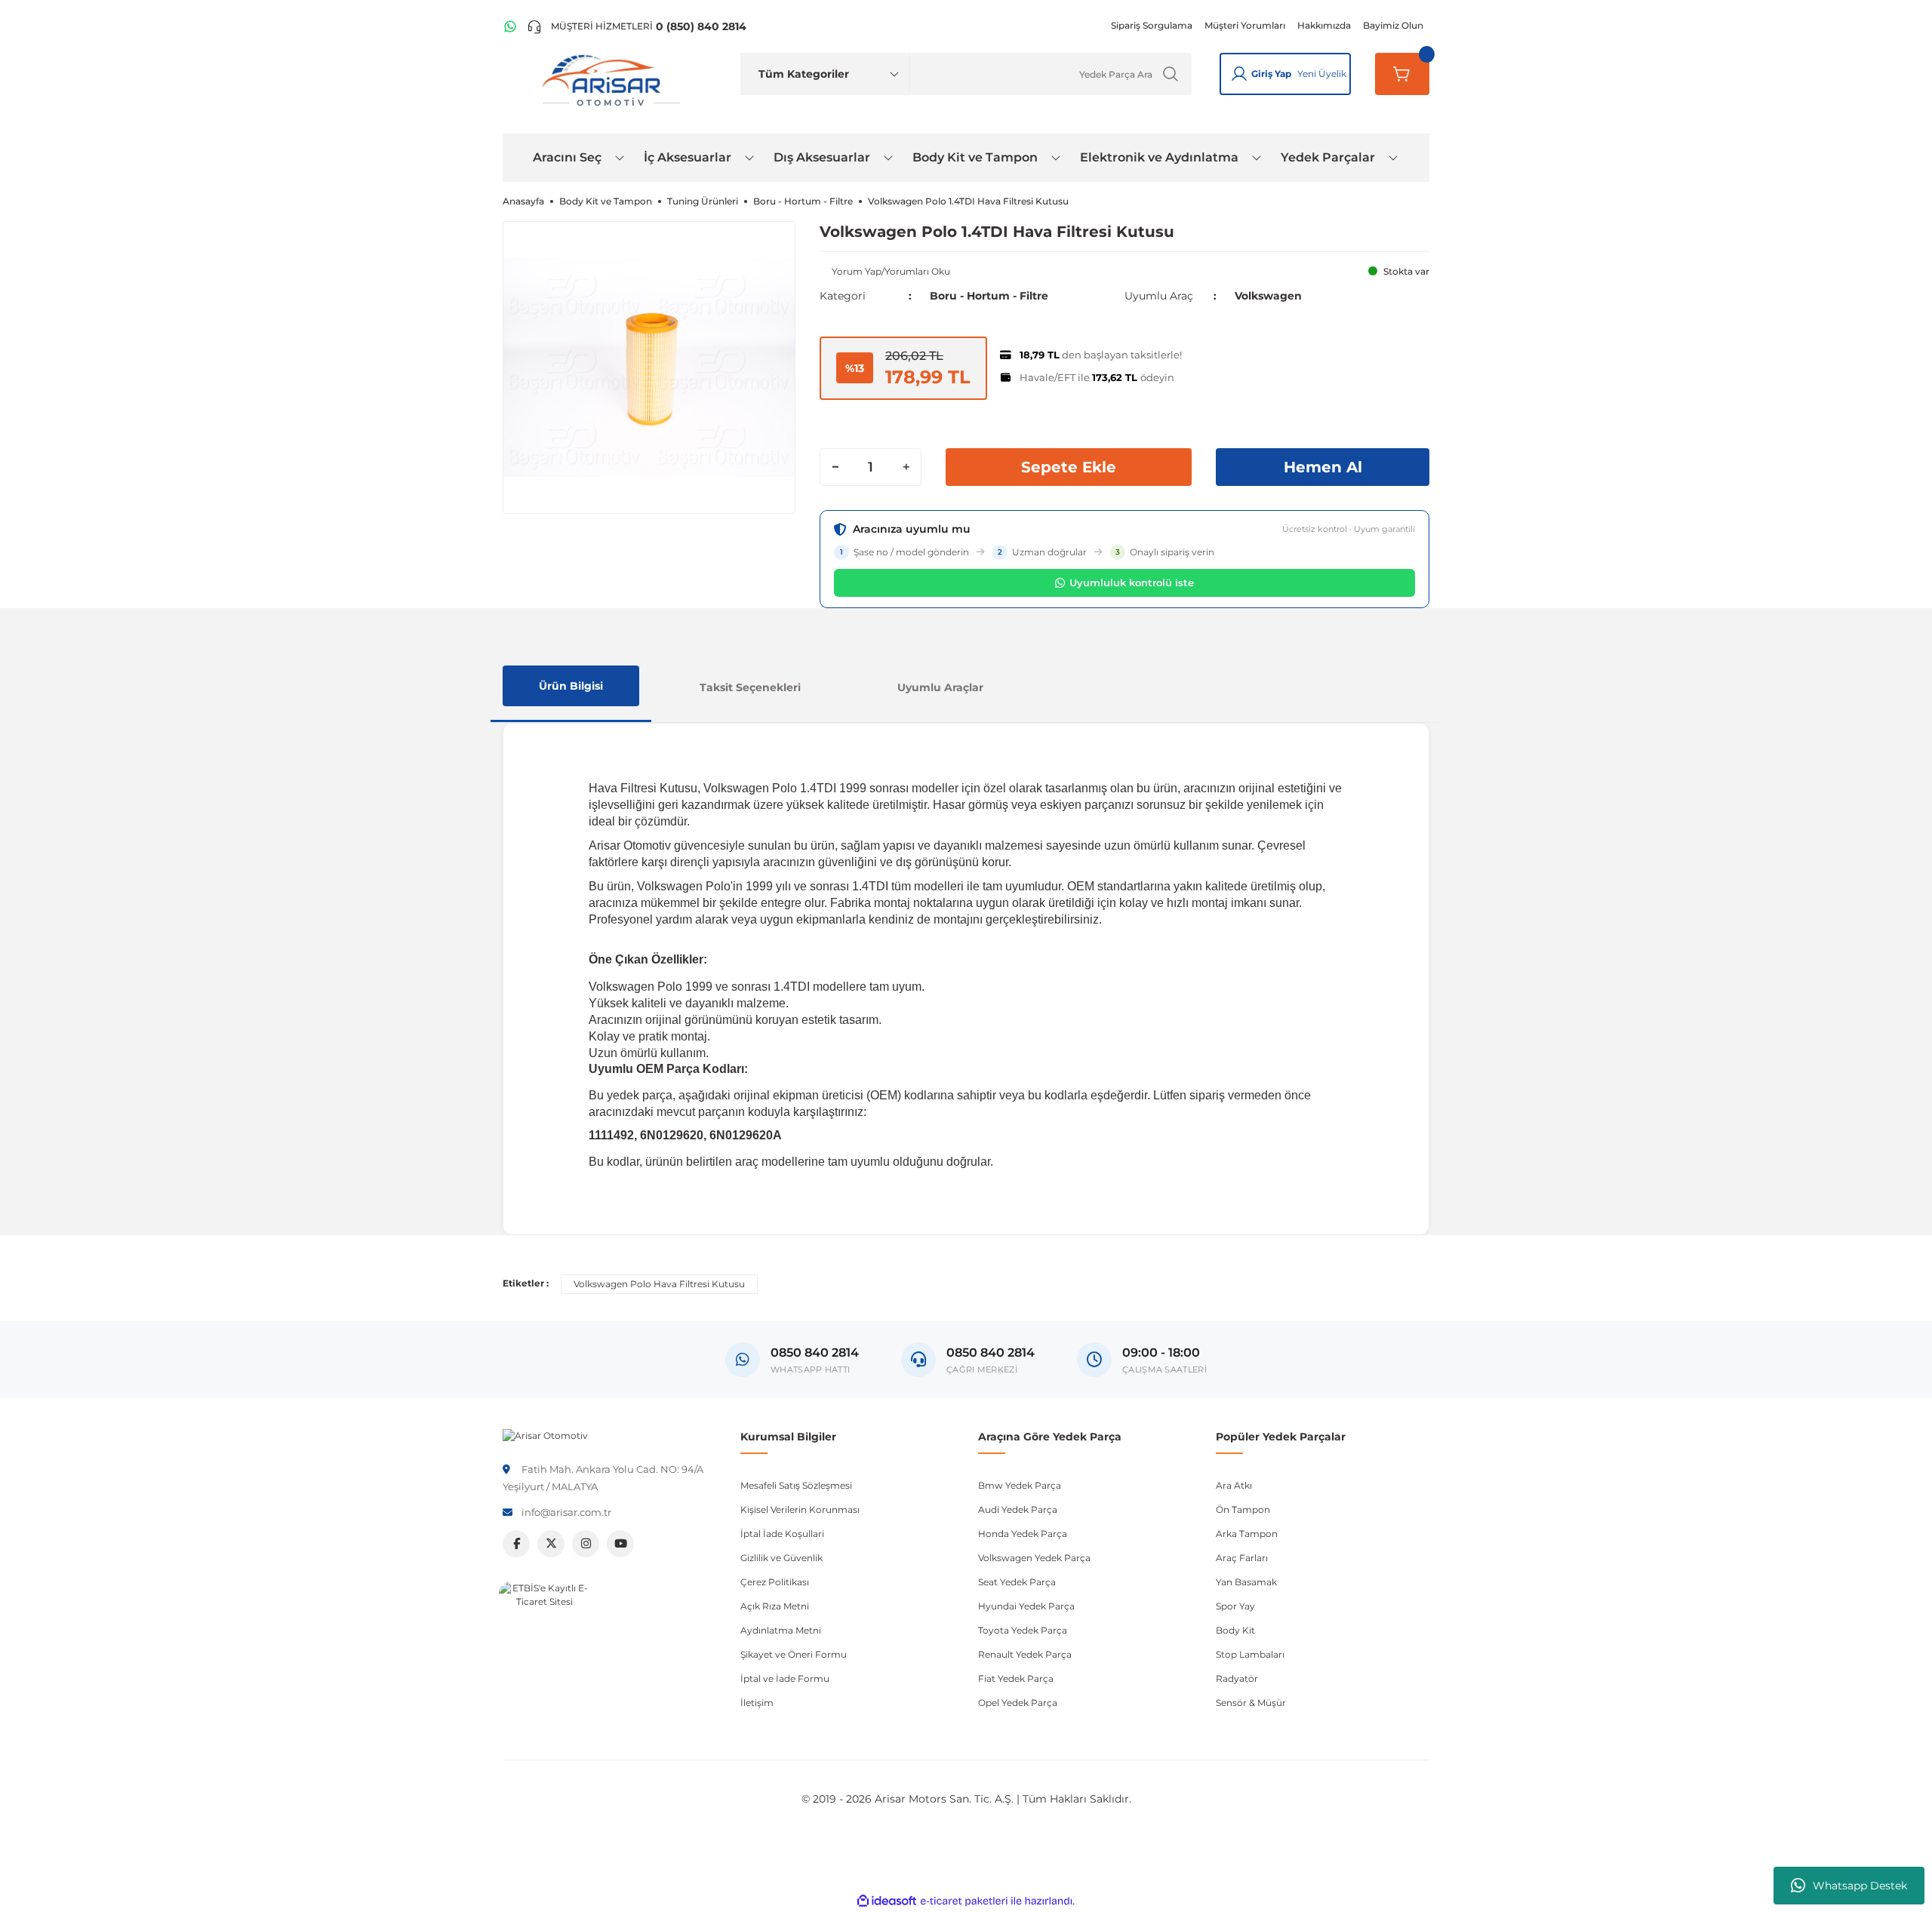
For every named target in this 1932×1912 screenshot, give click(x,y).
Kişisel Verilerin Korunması (800, 1509)
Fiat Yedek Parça (1016, 1678)
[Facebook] (516, 1544)
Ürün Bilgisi (571, 686)
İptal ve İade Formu (785, 1678)
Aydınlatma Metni (781, 1630)
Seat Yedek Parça (1017, 1582)
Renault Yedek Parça (1025, 1654)
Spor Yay (1235, 1606)
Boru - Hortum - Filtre (989, 296)
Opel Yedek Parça (1018, 1703)
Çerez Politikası (775, 1582)
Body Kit (1235, 1630)
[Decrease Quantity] (835, 467)
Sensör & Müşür (1251, 1703)
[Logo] (545, 1435)
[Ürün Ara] (1171, 74)
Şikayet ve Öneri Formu (794, 1654)
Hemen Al (1323, 467)
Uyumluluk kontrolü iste (1132, 583)
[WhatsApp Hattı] (510, 26)
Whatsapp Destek (1860, 1886)
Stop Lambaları (1250, 1654)
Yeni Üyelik (1322, 74)
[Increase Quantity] (906, 467)
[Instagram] (586, 1544)
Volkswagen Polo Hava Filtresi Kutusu (659, 1284)
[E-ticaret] (964, 1901)
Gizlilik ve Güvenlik (781, 1558)
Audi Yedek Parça (1018, 1509)
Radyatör (1237, 1678)
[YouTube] (620, 1544)
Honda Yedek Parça (1023, 1534)
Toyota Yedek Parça (1023, 1630)
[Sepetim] (1402, 74)
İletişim (757, 1703)
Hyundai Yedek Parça (1026, 1606)
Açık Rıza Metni (775, 1606)
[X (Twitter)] (551, 1544)
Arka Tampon (1247, 1534)
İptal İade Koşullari (782, 1534)
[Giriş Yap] (1239, 74)
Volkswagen (1268, 296)
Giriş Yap (1271, 74)
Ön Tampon (1243, 1509)
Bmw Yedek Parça (1020, 1485)
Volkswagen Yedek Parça (1034, 1558)
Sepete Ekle (1069, 467)
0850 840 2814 (991, 1353)
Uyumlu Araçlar (940, 687)
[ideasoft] (887, 1901)
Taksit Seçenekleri (750, 687)
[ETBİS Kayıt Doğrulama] (544, 1627)
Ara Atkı (1234, 1485)
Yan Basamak (1246, 1582)
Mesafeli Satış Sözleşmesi (796, 1485)
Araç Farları (1242, 1558)
